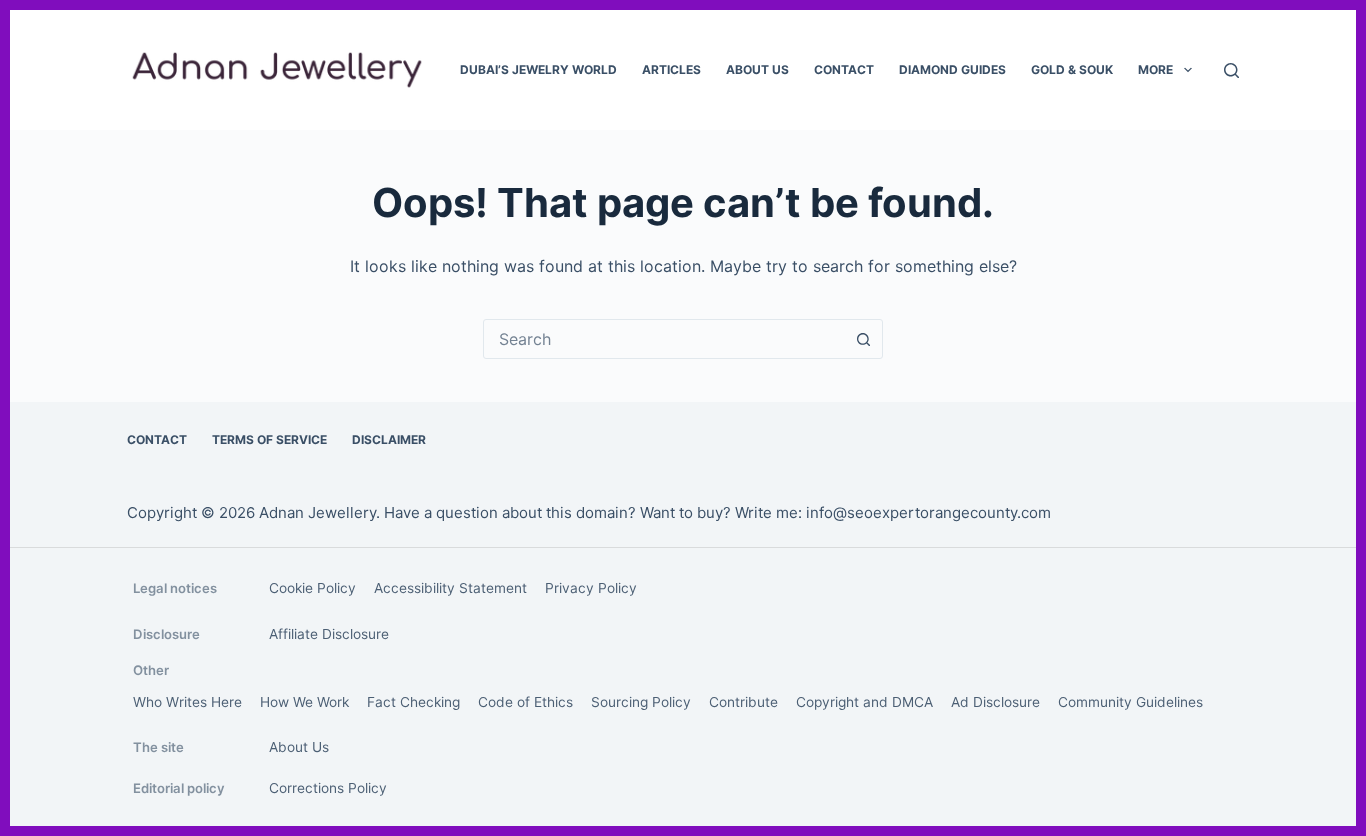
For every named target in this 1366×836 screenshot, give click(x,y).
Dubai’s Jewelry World (538, 69)
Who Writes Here (187, 702)
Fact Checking (413, 702)
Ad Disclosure (995, 702)
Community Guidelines (1130, 702)
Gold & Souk (1072, 69)
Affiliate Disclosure (329, 634)
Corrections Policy (328, 788)
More (1155, 69)
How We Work (304, 702)
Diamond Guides (952, 69)
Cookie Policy (312, 588)
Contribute (743, 702)
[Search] (1231, 70)
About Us (757, 69)
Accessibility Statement (450, 588)
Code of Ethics (525, 702)
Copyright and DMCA (864, 702)
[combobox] (664, 339)
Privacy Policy (591, 588)
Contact (844, 69)
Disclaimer (389, 439)
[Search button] (863, 339)
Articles (671, 69)
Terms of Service (269, 439)
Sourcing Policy (641, 702)
